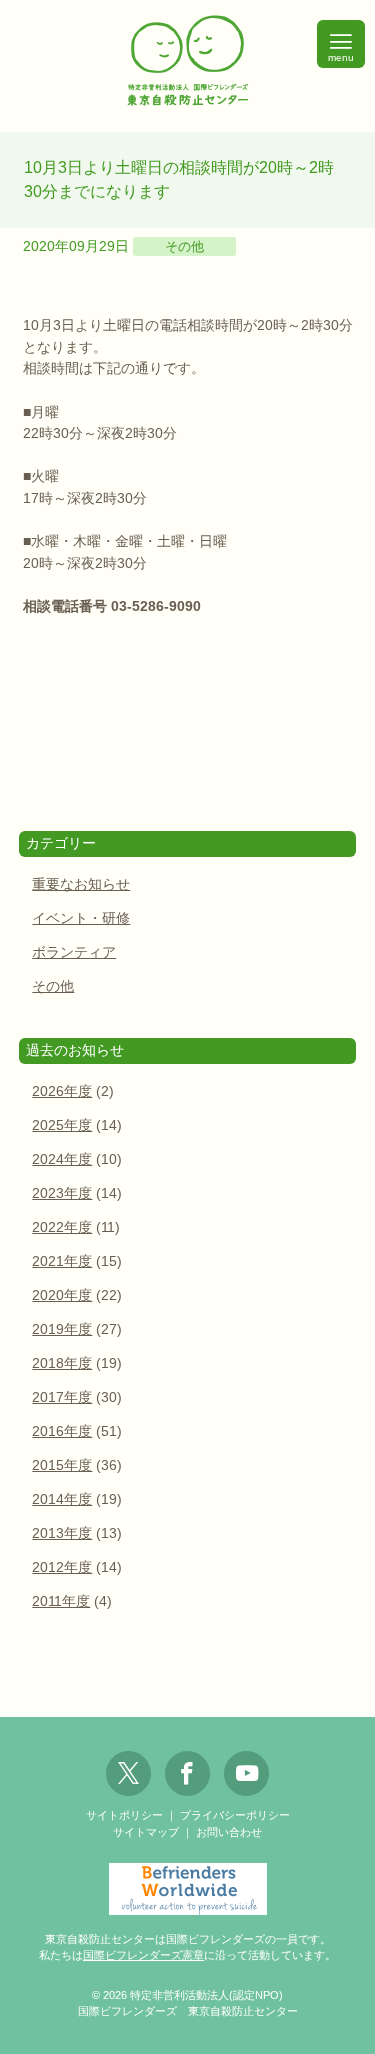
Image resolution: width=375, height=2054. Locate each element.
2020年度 (62, 1295)
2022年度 (62, 1227)
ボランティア (74, 952)
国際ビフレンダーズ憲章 (143, 1955)
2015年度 (62, 1465)
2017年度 (62, 1397)
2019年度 (62, 1329)
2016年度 (62, 1431)
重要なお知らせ (81, 884)
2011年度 (61, 1601)
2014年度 (62, 1499)
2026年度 (62, 1091)
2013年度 (62, 1533)
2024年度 (62, 1159)
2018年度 (62, 1363)
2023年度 (62, 1193)
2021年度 (62, 1261)
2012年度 (62, 1567)
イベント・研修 (81, 918)
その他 (184, 246)
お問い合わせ (229, 1832)
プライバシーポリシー (235, 1815)
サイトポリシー (124, 1815)
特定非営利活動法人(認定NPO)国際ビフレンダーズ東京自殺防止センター (188, 61)
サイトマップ (146, 1832)
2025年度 (62, 1125)
